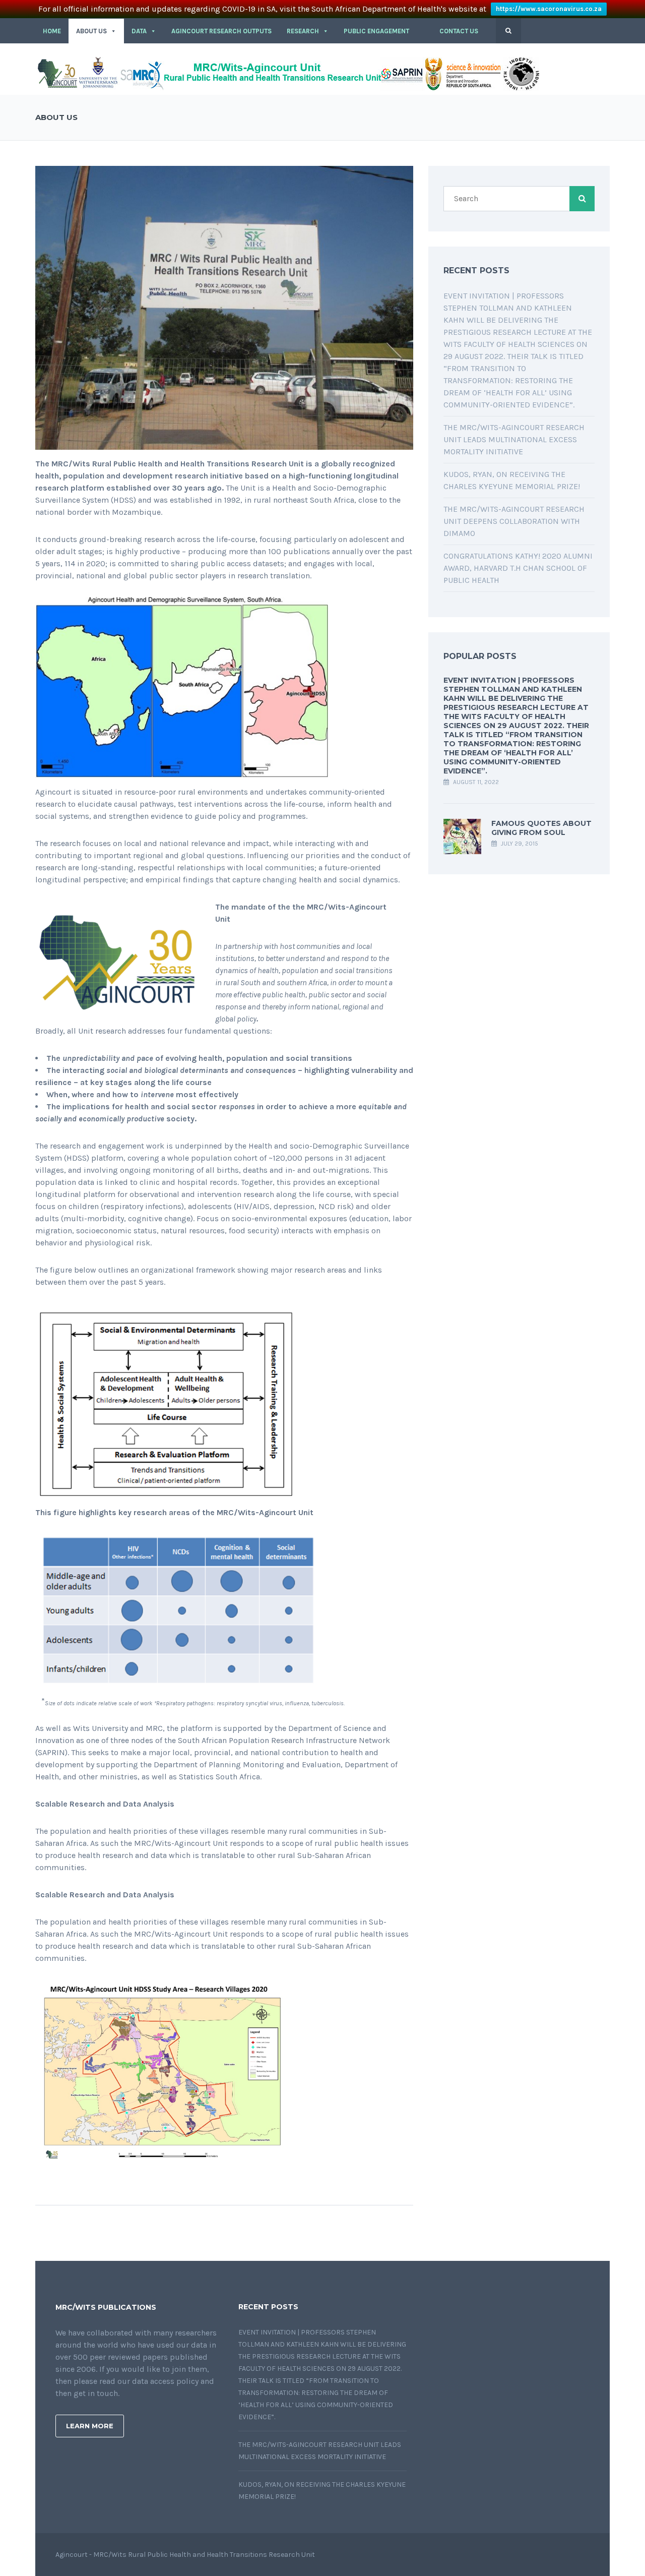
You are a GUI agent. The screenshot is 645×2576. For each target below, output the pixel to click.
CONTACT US (459, 31)
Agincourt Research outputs (221, 31)
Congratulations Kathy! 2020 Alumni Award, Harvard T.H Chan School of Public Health (518, 568)
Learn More (90, 2426)
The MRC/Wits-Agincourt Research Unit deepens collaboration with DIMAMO (514, 521)
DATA (139, 31)
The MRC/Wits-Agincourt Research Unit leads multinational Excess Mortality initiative (514, 439)
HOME (52, 31)
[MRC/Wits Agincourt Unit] (287, 73)
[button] (424, 31)
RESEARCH (303, 31)
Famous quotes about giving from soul (541, 828)
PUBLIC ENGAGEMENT (376, 31)
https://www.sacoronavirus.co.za (549, 9)
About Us (91, 31)
